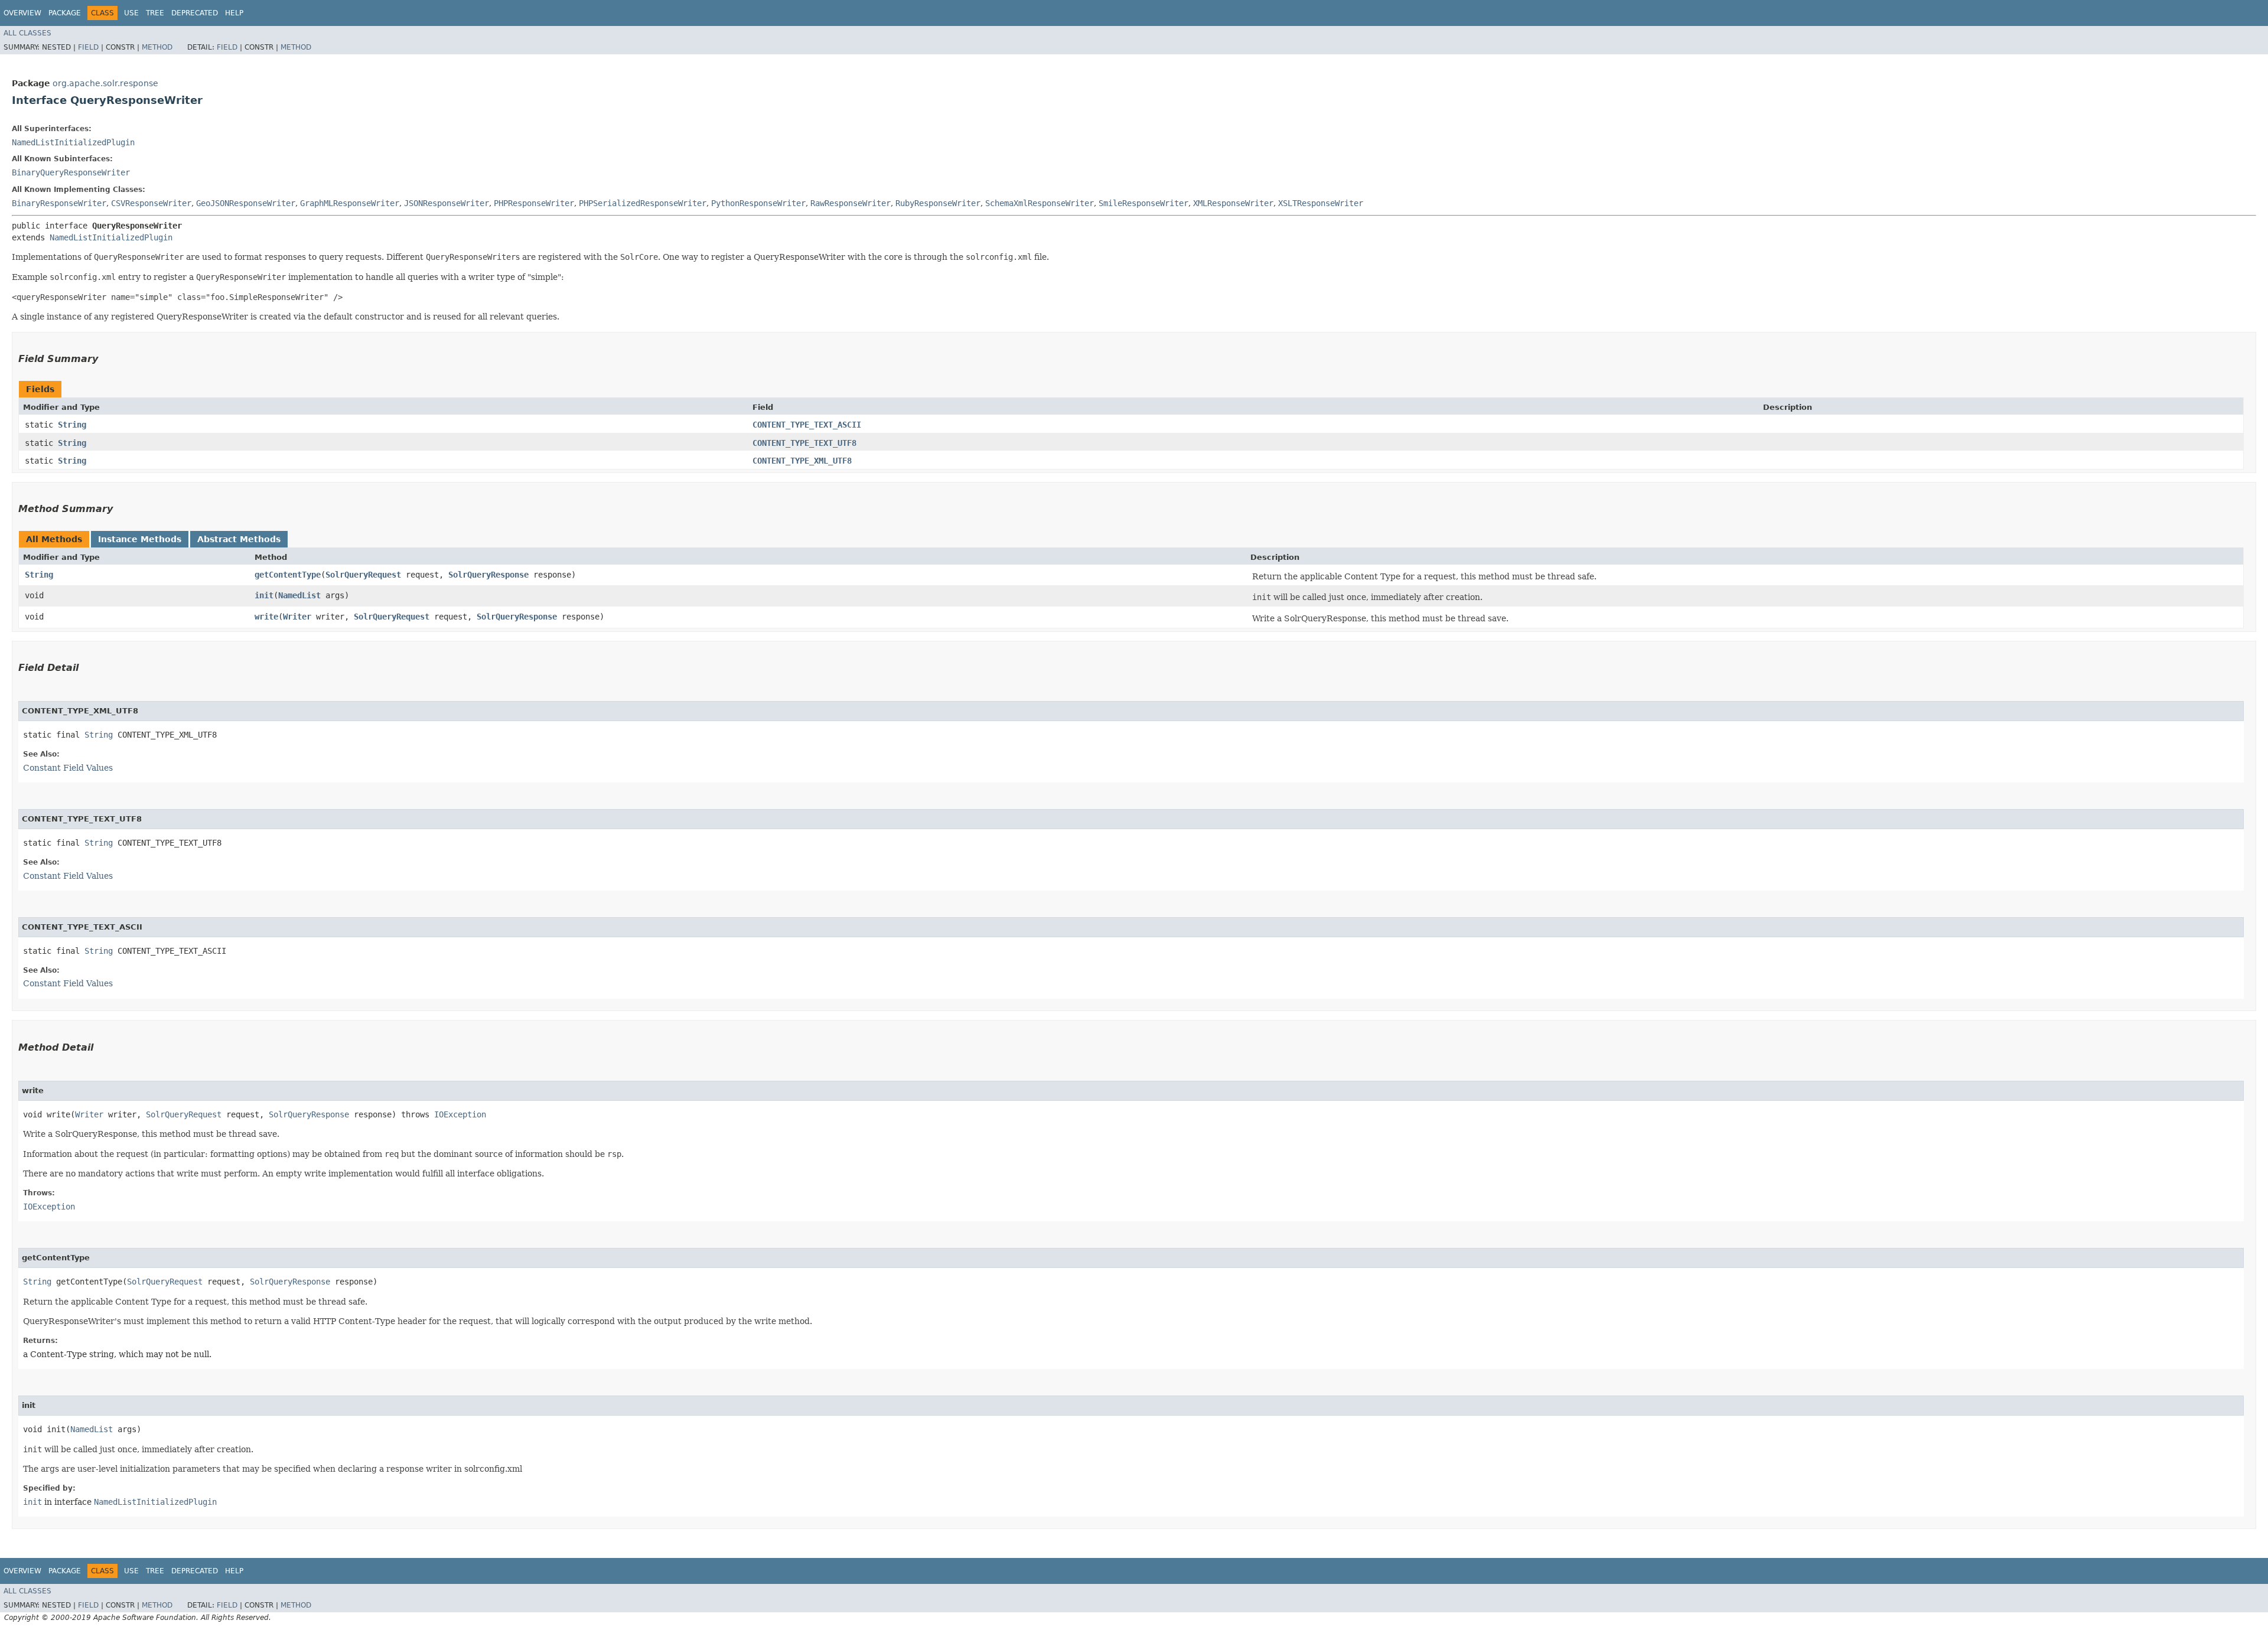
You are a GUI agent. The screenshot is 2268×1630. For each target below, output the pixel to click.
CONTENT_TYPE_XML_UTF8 (802, 461)
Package (65, 13)
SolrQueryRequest (363, 575)
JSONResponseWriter (447, 203)
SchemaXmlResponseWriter (1039, 203)
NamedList (299, 595)
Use (131, 13)
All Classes (27, 33)
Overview (22, 13)
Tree (155, 13)
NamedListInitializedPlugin (73, 142)
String (72, 425)
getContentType (288, 575)
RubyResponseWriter (938, 203)
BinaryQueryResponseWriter (71, 172)
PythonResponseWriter (758, 203)
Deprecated (195, 13)
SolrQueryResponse (488, 575)
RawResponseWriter (850, 203)
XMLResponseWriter (1233, 203)
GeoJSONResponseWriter (246, 203)
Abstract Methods (239, 539)
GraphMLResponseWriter (350, 203)
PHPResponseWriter (534, 203)
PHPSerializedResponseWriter (643, 203)
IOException (460, 1114)
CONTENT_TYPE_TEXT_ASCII (807, 425)
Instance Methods (140, 539)
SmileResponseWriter (1143, 203)
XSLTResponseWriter (1321, 203)
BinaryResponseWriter (59, 203)
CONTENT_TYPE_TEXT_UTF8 (804, 443)
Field (88, 47)
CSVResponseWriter (151, 203)
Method (157, 47)
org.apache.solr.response (105, 83)
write (266, 617)
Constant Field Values (68, 768)
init (264, 595)
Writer (297, 617)
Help (234, 13)
